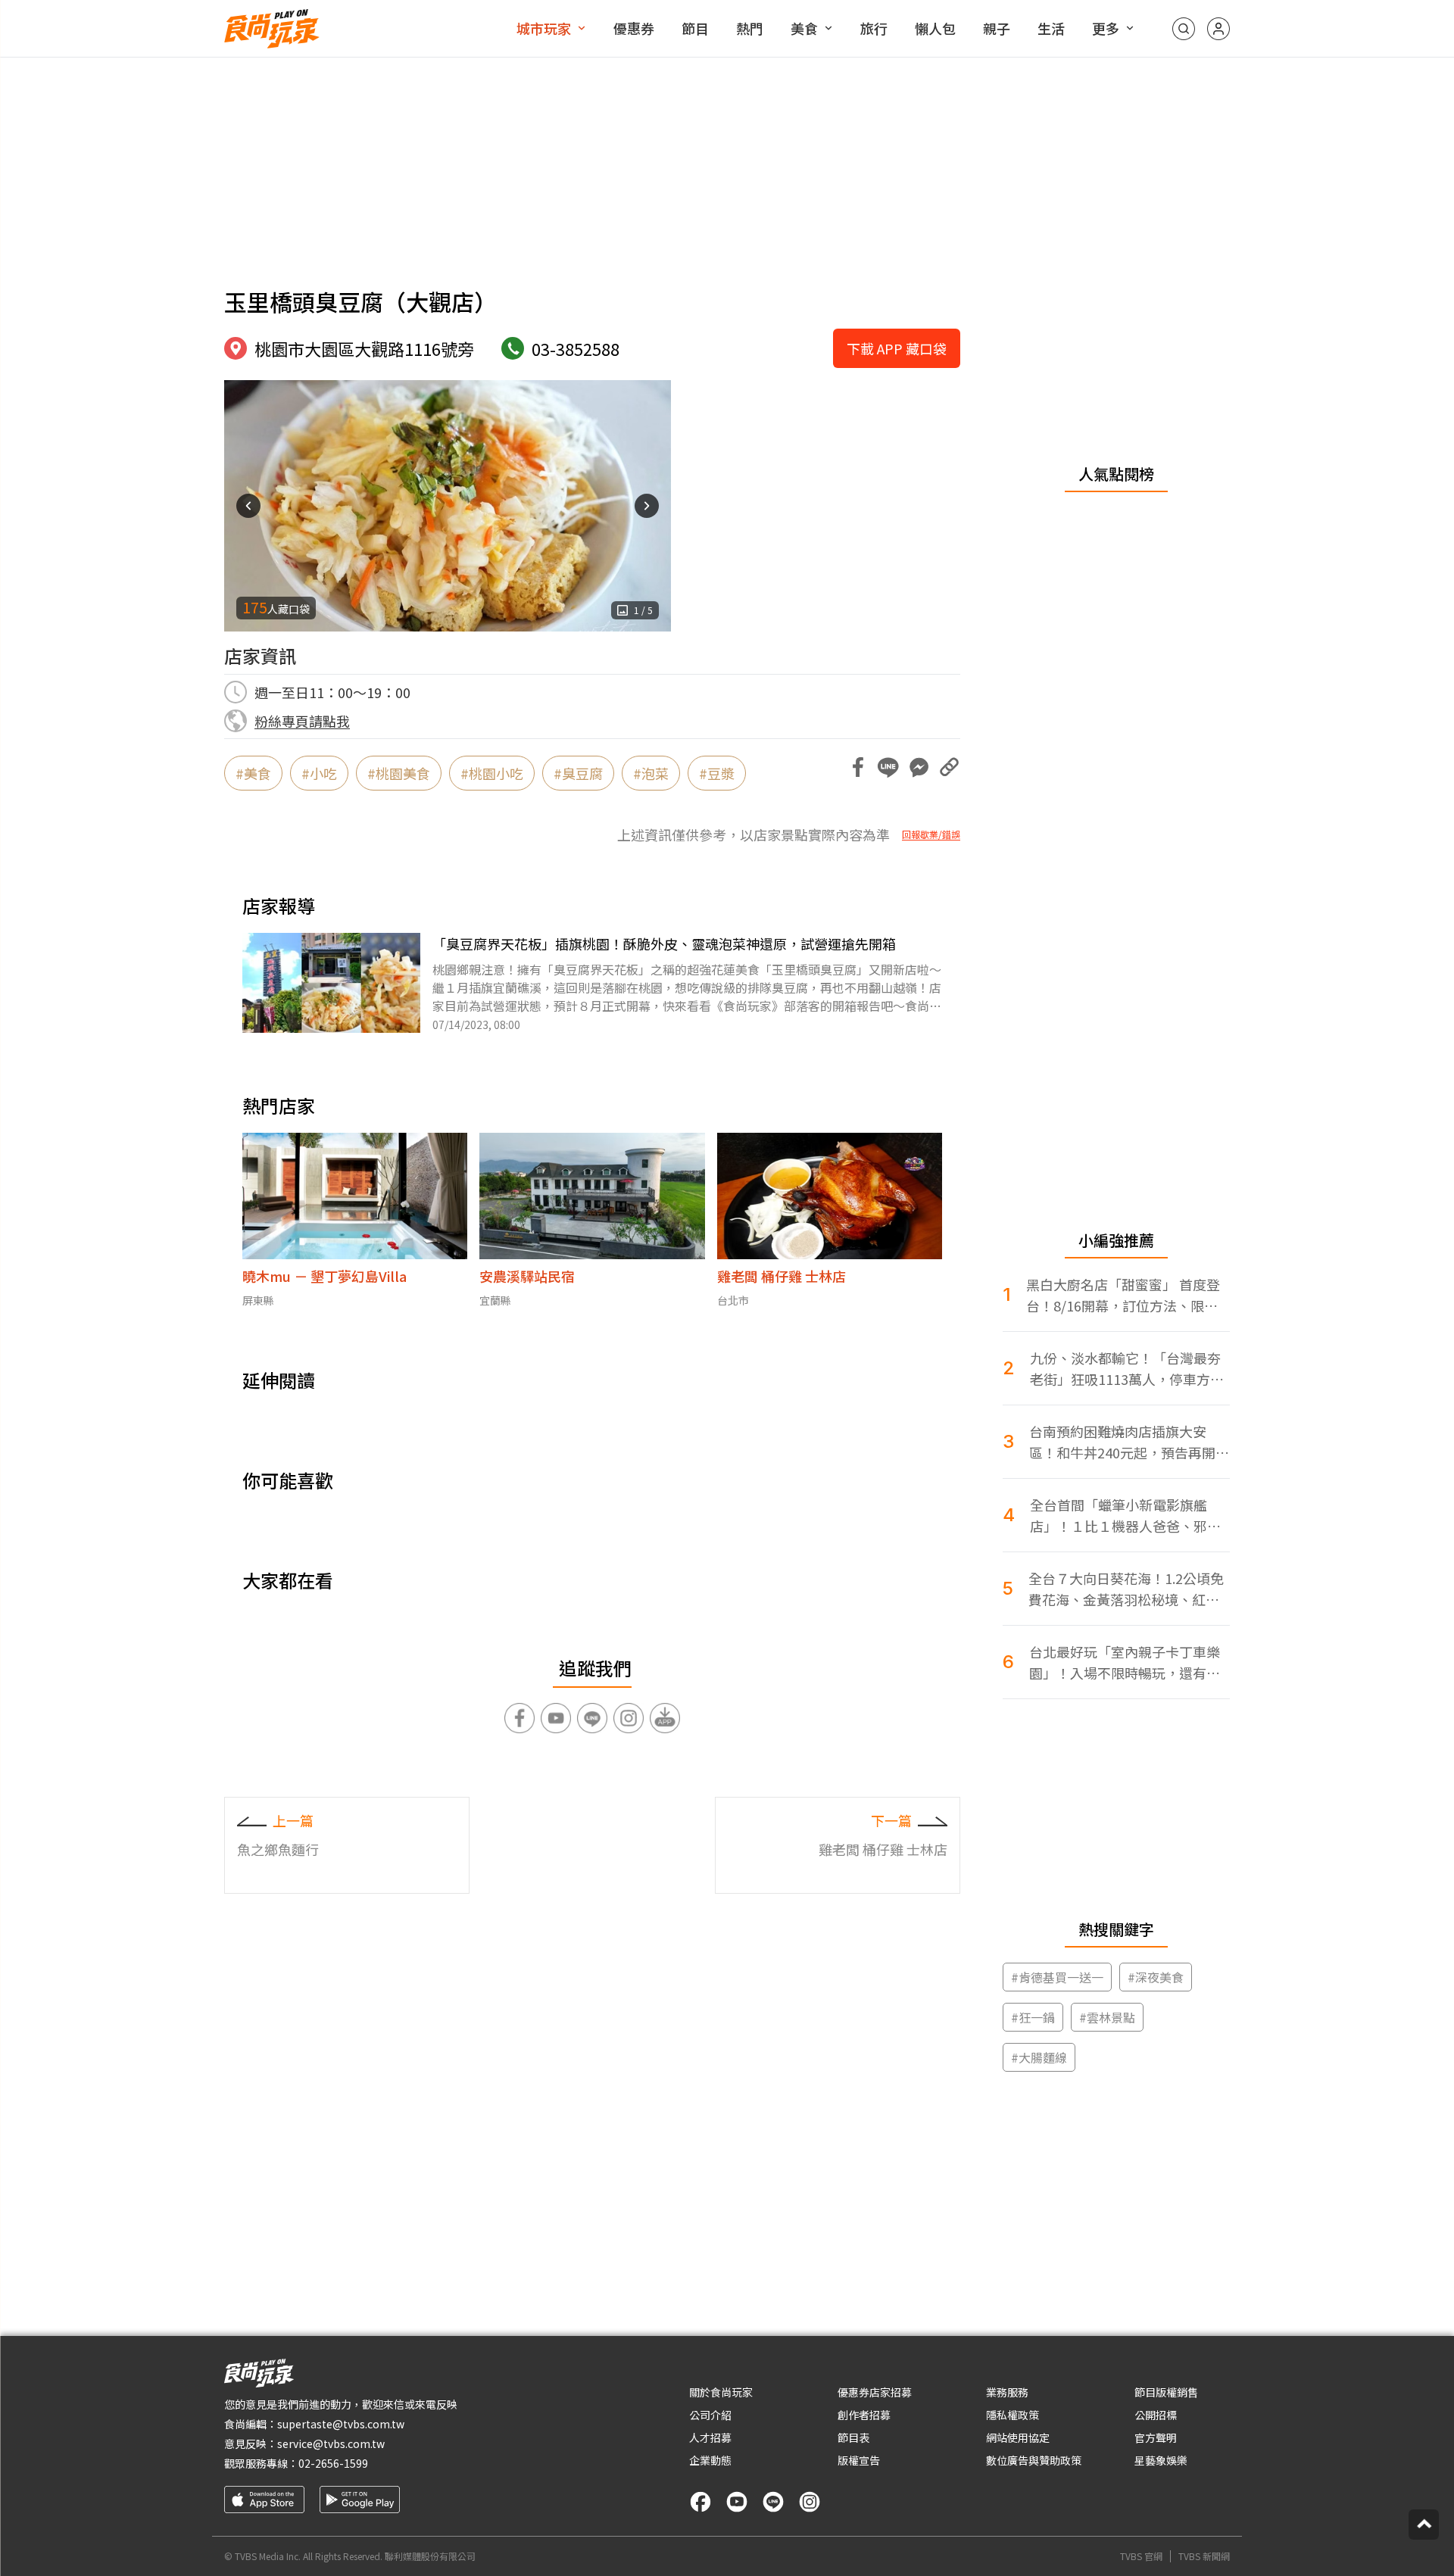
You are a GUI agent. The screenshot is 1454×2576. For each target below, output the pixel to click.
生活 (1051, 28)
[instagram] (810, 2502)
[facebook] (700, 2502)
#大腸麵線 (1039, 2057)
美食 (804, 28)
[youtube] (737, 2502)
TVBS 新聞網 (1204, 2556)
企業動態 (710, 2460)
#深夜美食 (1156, 1977)
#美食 (253, 773)
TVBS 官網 (1141, 2556)
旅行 (874, 28)
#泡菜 (651, 773)
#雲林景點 (1107, 2017)
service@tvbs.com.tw (331, 2443)
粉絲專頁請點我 (302, 721)
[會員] (1218, 29)
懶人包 (935, 28)
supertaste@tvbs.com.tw (341, 2424)
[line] (773, 2502)
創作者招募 (864, 2415)
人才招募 (710, 2437)
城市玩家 (544, 28)
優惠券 (634, 28)
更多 (1106, 28)
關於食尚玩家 (721, 2392)
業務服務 (1007, 2392)
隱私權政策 (1012, 2415)
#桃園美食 (399, 773)
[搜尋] (1184, 29)
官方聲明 (1156, 2437)
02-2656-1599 (333, 2463)
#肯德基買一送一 (1057, 1977)
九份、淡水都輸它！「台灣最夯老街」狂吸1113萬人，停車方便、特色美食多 (1125, 1369)
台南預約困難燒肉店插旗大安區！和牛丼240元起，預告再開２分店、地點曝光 (1129, 1442)
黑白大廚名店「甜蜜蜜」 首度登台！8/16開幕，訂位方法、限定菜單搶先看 (1123, 1295)
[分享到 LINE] (888, 767)
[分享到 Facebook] (858, 767)
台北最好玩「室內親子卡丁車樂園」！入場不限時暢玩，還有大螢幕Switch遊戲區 (1125, 1662)
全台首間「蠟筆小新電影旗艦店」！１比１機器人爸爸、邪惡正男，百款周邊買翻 (1125, 1516)
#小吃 (319, 773)
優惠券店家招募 (875, 2392)
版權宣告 (859, 2460)
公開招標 (1156, 2415)
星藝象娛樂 (1161, 2460)
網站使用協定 (1018, 2437)
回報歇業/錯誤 (931, 834)
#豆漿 (717, 773)
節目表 (853, 2437)
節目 (695, 28)
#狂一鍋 (1033, 2017)
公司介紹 (710, 2415)
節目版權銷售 (1166, 2392)
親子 (997, 28)
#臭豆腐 (578, 773)
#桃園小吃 (492, 773)
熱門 (750, 28)
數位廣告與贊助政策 (1034, 2460)
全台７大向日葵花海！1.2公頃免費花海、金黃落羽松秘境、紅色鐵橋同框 (1126, 1589)
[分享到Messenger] (919, 767)
